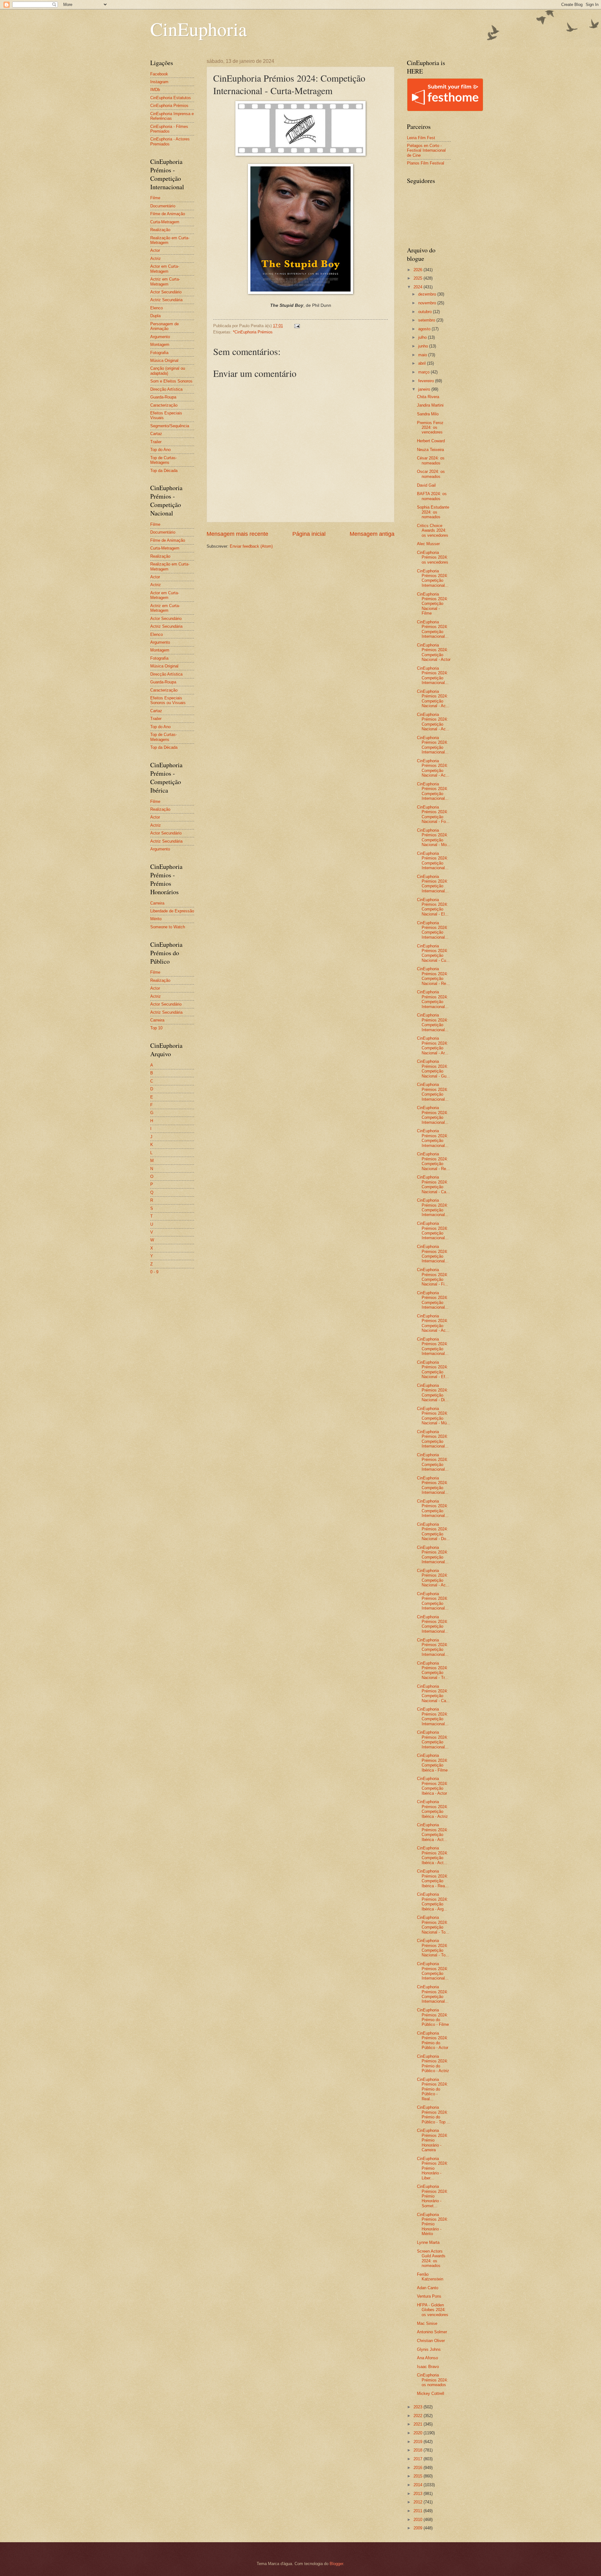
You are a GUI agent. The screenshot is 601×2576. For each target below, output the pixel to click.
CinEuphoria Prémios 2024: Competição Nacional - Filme (432, 604)
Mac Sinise (427, 2323)
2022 (419, 2416)
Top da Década (164, 471)
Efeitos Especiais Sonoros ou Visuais (168, 700)
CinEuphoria (199, 29)
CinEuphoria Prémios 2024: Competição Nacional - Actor (434, 652)
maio (423, 355)
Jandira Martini (430, 405)
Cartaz (156, 434)
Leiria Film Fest (421, 138)
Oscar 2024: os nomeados (431, 474)
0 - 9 (154, 1272)
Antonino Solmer (432, 2332)
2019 (419, 2442)
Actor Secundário (166, 292)
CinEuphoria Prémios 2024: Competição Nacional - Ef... (433, 1369)
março (424, 372)
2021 (419, 2424)
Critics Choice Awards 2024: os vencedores (433, 530)
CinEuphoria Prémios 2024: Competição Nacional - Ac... (433, 699)
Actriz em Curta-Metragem (165, 281)
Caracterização (164, 405)
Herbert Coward (431, 441)
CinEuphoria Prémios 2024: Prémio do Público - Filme (433, 2017)
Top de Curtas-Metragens (164, 460)
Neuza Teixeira (430, 450)
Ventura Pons (429, 2296)
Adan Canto (428, 2288)
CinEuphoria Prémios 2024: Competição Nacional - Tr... (433, 1670)
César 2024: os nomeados (431, 460)
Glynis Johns (429, 2349)
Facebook (159, 74)
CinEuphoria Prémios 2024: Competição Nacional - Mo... (434, 837)
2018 (419, 2450)
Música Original (164, 360)
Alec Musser (428, 544)
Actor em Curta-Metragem (165, 269)
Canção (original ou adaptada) (168, 371)
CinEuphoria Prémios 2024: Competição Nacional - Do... (433, 1531)
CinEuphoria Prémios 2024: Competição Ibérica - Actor (432, 1786)
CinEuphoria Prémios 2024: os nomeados (432, 2380)
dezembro (428, 294)
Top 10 (156, 1028)
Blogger (336, 2564)
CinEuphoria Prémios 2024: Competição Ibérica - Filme (432, 1763)
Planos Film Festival (426, 163)
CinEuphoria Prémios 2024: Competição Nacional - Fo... (433, 814)
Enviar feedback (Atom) (251, 546)
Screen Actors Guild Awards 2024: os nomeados (431, 2258)
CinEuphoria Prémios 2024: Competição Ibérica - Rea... (433, 1878)
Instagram (159, 82)
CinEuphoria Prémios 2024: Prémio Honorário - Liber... (432, 2168)
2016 (419, 2468)
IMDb (155, 90)
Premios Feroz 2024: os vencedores (430, 428)
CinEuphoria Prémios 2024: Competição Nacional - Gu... (434, 1069)
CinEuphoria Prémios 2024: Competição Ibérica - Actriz (432, 1809)
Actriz (156, 259)
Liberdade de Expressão (172, 911)
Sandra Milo (428, 414)
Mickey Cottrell (431, 2393)
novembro (428, 303)
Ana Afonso (427, 2358)
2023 (419, 2407)
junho (424, 346)
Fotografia (159, 353)
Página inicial (309, 534)
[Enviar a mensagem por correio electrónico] (297, 326)
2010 (419, 2520)
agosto (425, 329)
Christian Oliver (431, 2341)
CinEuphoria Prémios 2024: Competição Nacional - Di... (433, 1393)
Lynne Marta (428, 2242)
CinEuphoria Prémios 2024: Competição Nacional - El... (433, 907)
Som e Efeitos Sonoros (171, 381)
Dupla (155, 316)
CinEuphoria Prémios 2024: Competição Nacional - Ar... (433, 1045)
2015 (419, 2476)
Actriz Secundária (166, 300)
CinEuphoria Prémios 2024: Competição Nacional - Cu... (433, 953)
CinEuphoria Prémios (169, 106)
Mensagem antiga (372, 534)
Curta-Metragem (165, 222)
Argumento (160, 337)
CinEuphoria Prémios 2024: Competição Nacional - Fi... (433, 1277)
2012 (419, 2502)
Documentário (163, 206)
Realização (160, 230)
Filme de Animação (168, 214)
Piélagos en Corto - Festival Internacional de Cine (426, 150)
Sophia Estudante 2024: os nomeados (433, 512)
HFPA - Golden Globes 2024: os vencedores (433, 2310)
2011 (419, 2511)
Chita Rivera (428, 397)
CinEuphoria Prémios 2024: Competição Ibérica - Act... (432, 1832)
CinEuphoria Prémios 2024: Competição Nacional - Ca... (433, 1184)
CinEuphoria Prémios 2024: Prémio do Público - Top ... (434, 2115)
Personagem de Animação (164, 326)
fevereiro (427, 381)
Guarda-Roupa (163, 397)
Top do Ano (160, 450)
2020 (419, 2433)
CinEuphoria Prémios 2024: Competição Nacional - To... (433, 1925)
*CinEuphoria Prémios (253, 332)
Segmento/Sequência (170, 426)
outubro (426, 312)
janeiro (425, 389)
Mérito (156, 919)
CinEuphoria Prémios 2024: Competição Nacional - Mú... (434, 1416)
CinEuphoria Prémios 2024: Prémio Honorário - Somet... (432, 2196)
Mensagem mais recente (237, 534)
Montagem (160, 345)
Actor (155, 250)
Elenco (157, 308)
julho (423, 337)
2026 (419, 270)
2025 (419, 278)
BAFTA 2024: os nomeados (432, 496)
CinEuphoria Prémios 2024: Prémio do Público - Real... (432, 2089)
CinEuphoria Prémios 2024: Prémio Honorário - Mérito (432, 2224)
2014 (419, 2485)
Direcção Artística (166, 389)
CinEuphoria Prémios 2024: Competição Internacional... (433, 578)
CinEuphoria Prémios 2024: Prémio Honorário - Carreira (432, 2140)
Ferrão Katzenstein (430, 2277)
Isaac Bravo (428, 2367)
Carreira (157, 903)
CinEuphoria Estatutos (171, 98)
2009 (419, 2528)
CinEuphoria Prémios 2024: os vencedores (433, 557)
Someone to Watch (168, 927)
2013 (419, 2494)
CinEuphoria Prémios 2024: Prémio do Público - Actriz (433, 2064)
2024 (419, 287)
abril (423, 363)
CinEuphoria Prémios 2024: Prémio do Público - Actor (433, 2040)
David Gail (426, 485)
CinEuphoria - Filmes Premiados (169, 129)
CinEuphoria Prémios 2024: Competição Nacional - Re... (433, 976)
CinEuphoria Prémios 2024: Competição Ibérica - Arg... (432, 1902)
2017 (419, 2459)
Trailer (156, 442)
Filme (155, 198)
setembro (427, 320)
